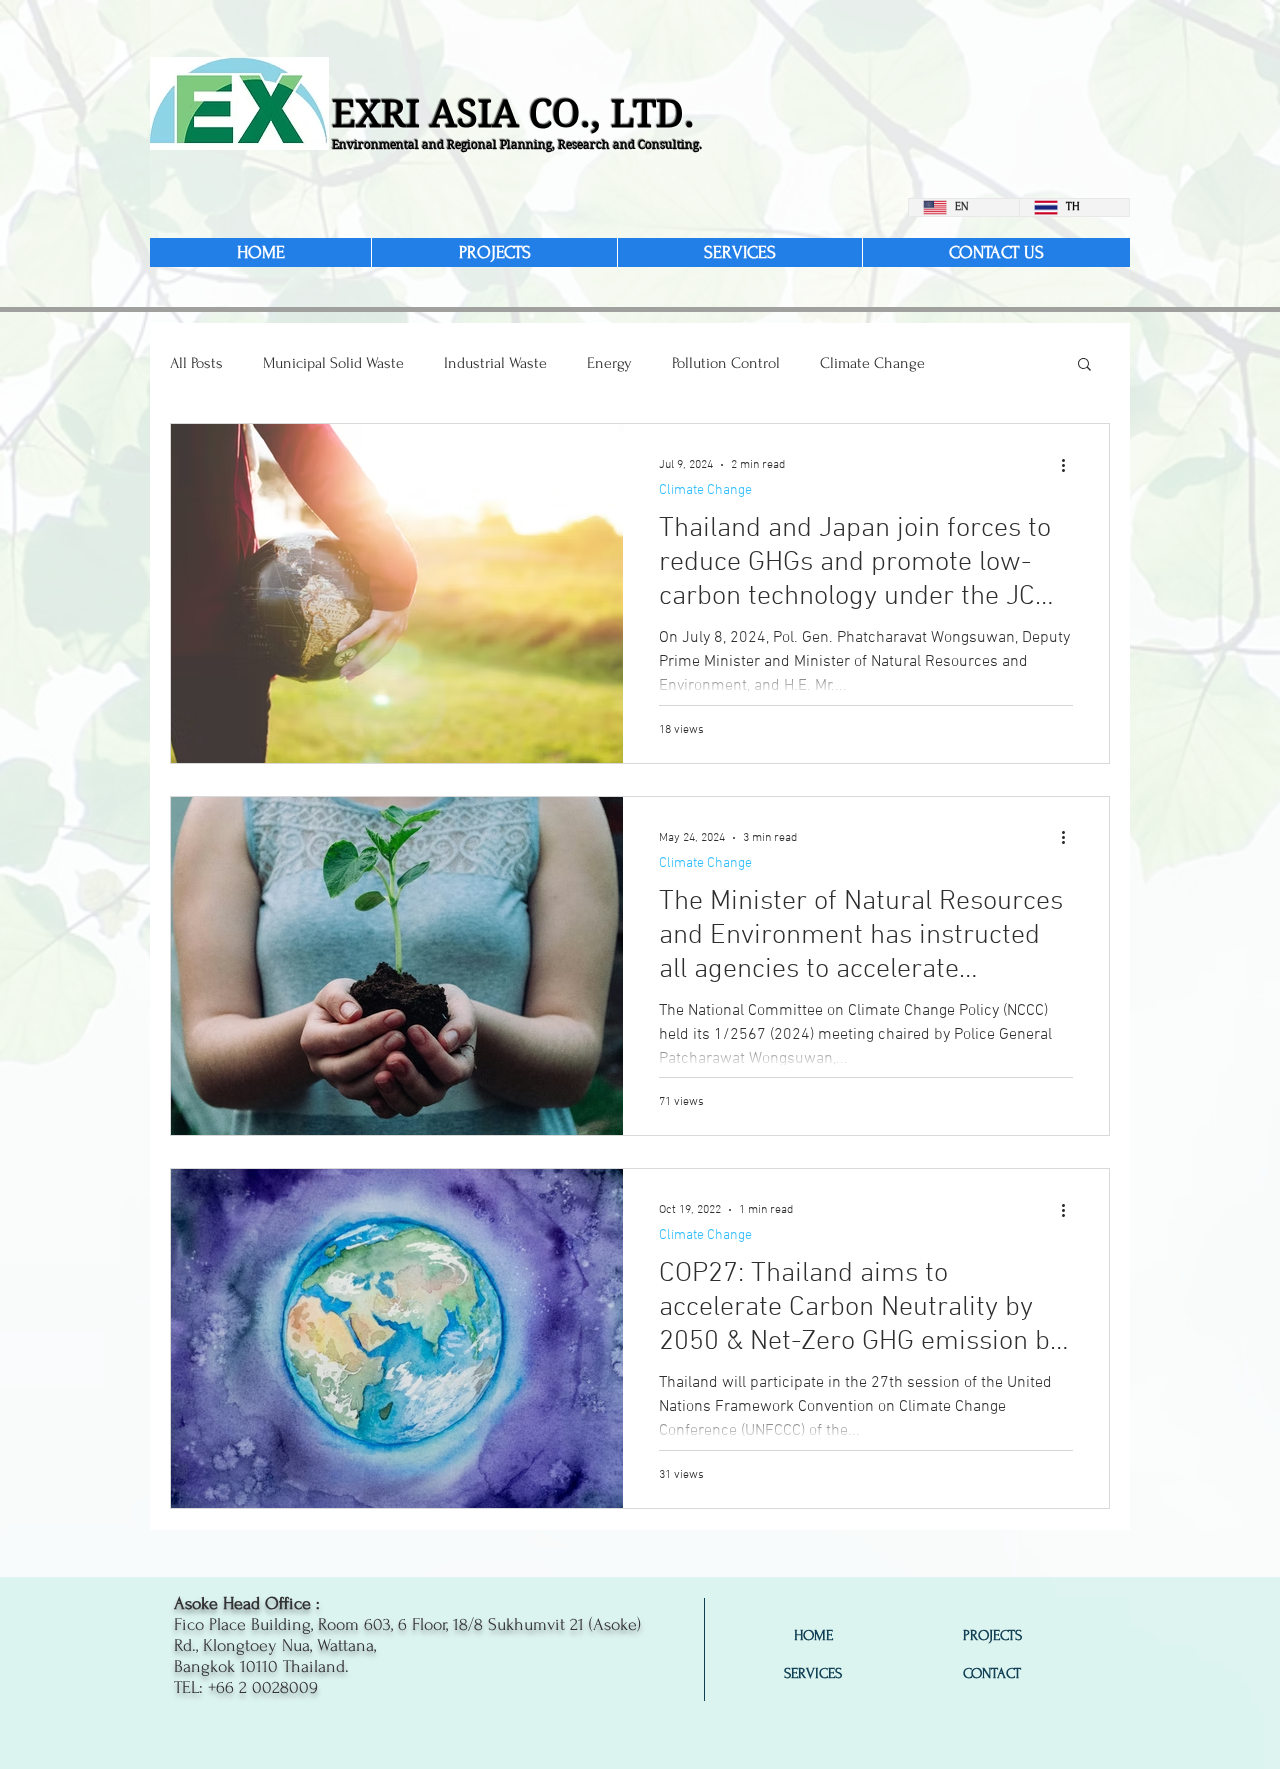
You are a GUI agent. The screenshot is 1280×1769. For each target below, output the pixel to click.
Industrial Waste (495, 363)
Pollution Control (726, 363)
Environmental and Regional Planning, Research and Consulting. (517, 144)
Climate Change (872, 363)
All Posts (196, 363)
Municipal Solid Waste (333, 363)
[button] (1084, 365)
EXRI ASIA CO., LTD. (513, 114)
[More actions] (1070, 465)
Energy (609, 363)
